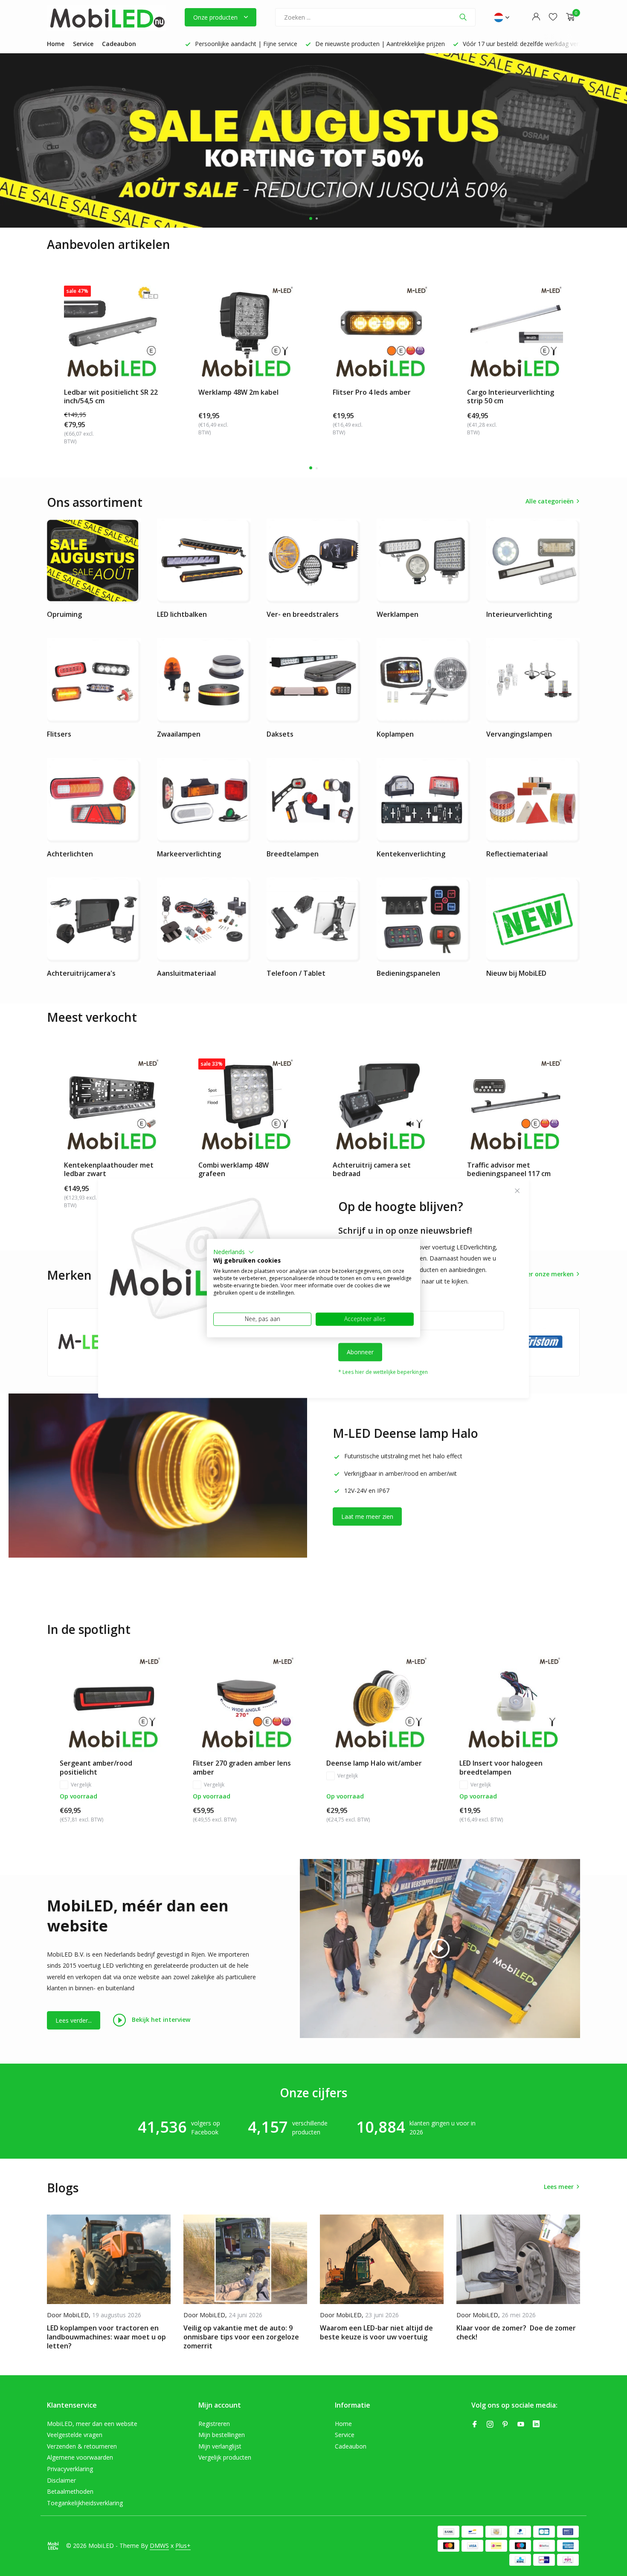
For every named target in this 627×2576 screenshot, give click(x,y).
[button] (234, 1252)
